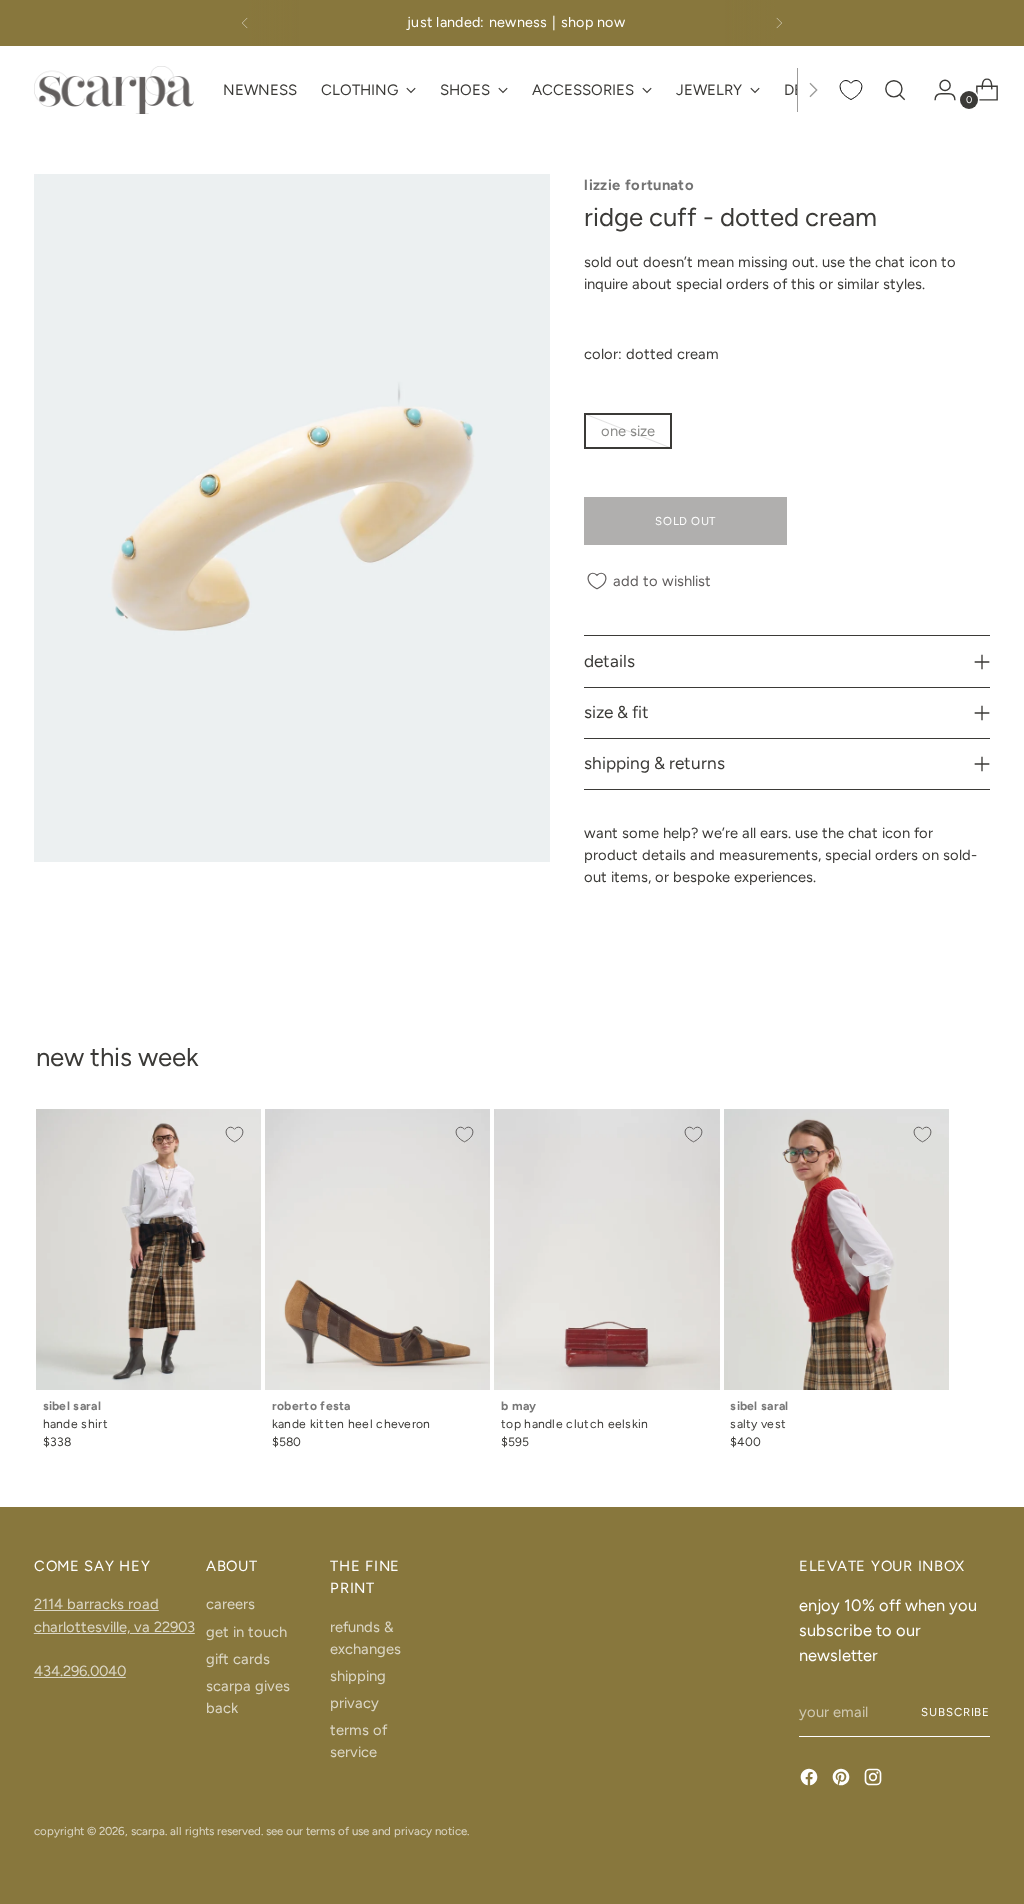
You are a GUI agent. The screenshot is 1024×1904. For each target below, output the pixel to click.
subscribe (955, 1712)
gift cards (238, 1659)
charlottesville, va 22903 (114, 1627)
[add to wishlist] (235, 1135)
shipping (358, 1676)
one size (628, 431)
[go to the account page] (937, 90)
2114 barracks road (96, 1604)
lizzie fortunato (639, 185)
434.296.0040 (80, 1671)
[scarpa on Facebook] (811, 1780)
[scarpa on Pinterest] (843, 1780)
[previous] (245, 23)
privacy (354, 1703)
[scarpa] (114, 89)
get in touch (246, 1632)
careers (230, 1604)
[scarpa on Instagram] (875, 1780)
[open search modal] (895, 90)
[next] (779, 23)
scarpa (148, 1831)
